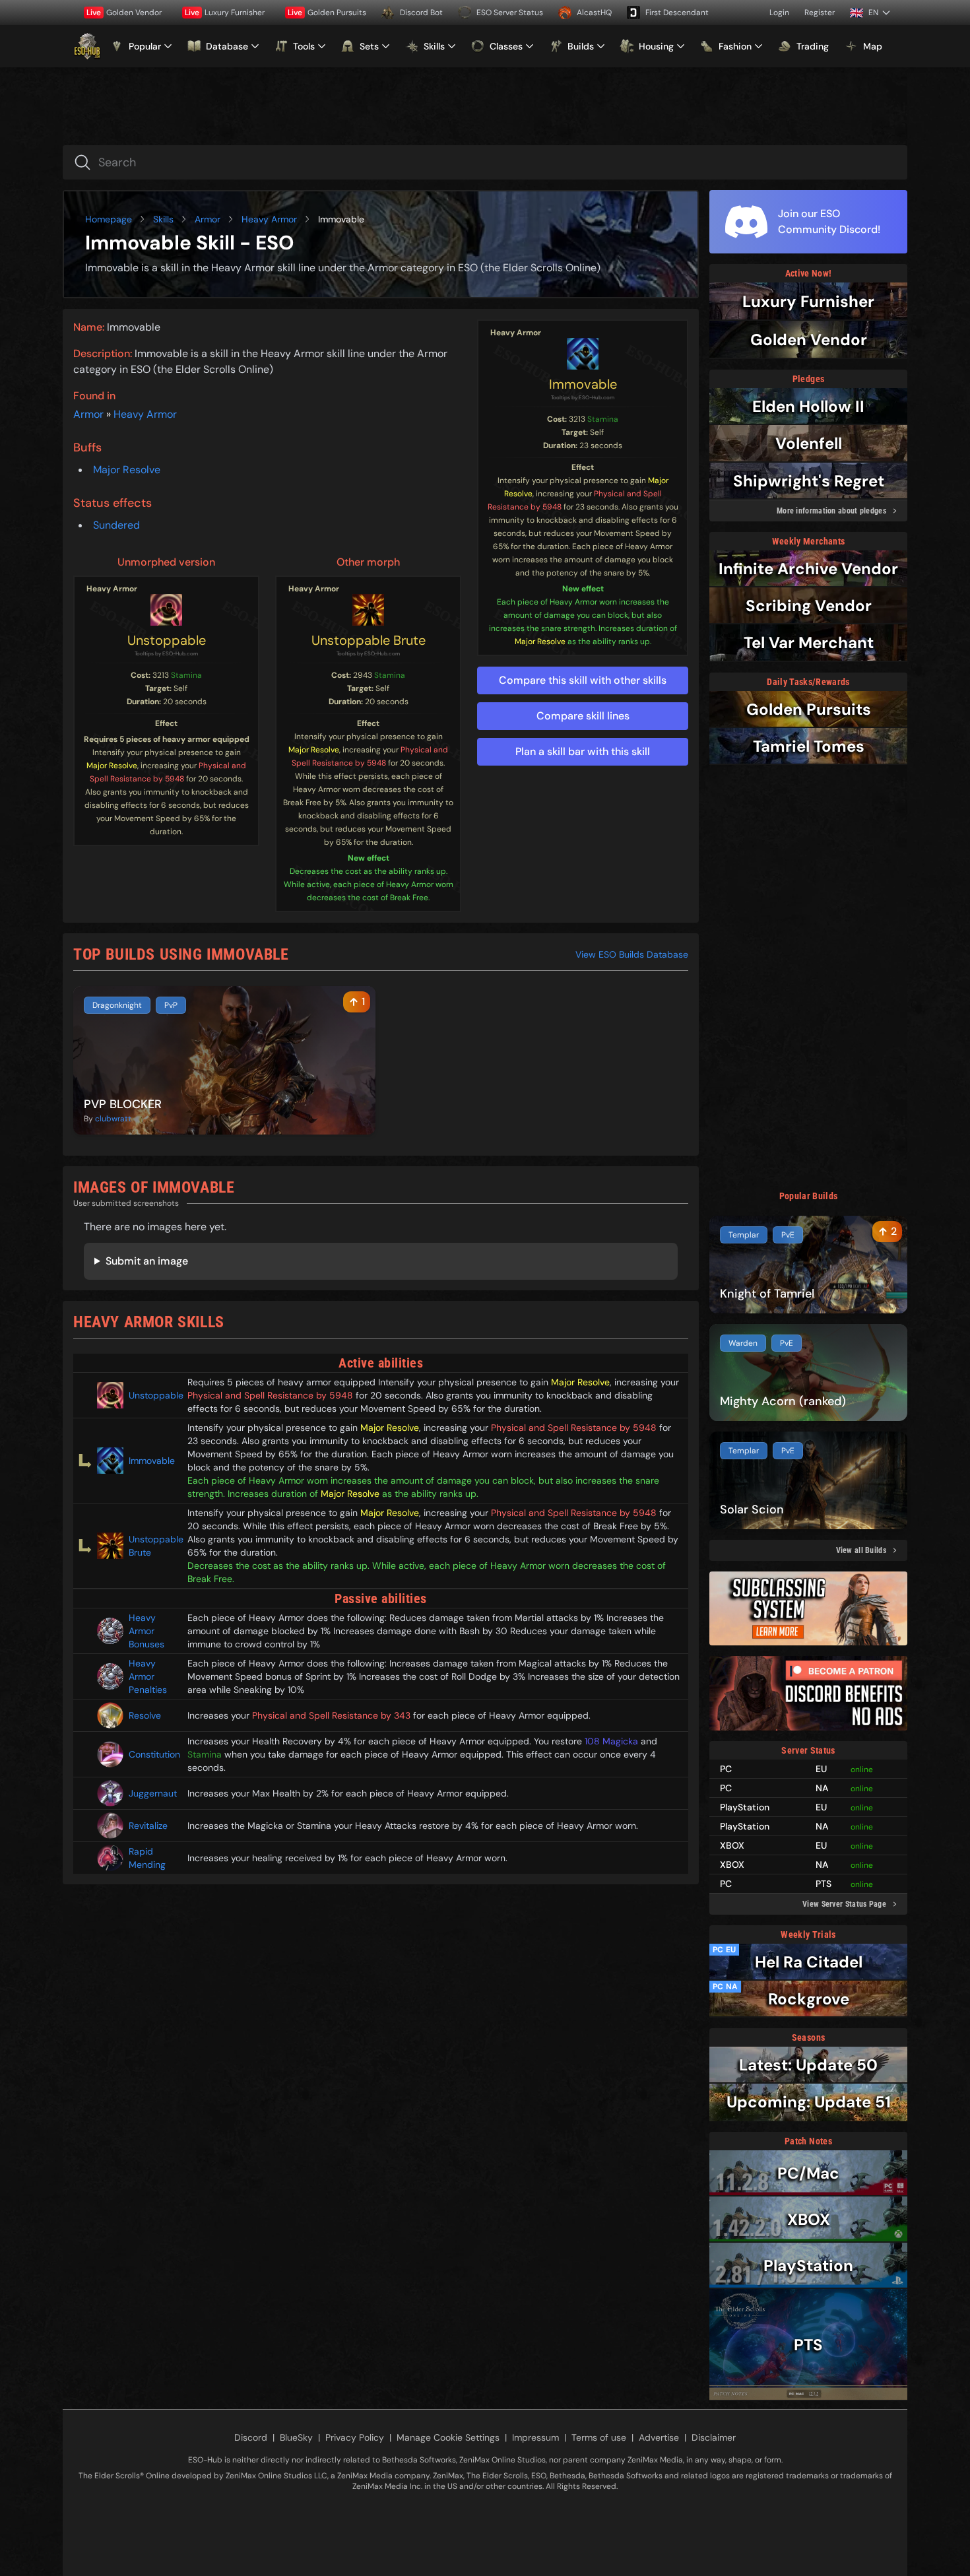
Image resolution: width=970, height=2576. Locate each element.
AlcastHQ (594, 13)
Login (779, 13)
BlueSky (296, 2437)
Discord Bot (421, 13)
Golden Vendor (124, 13)
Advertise (659, 2437)
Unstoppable (167, 640)
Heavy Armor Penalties (148, 1676)
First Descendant (677, 13)
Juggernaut (153, 1793)
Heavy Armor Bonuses (146, 1631)
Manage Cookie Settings (448, 2437)
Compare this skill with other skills (583, 680)
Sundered (116, 525)
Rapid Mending (147, 1858)
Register (820, 13)
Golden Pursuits (327, 13)
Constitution (153, 1754)
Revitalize (148, 1826)
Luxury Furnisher (225, 13)
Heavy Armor (269, 219)
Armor (208, 219)
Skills (163, 219)
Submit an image (147, 1261)
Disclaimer (714, 2437)
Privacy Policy (355, 2437)
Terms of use (599, 2437)
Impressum (535, 2437)
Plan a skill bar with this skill (583, 751)
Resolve (145, 1715)
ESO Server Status (510, 13)
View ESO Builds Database (632, 954)
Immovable (583, 384)
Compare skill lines (583, 716)
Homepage (109, 219)
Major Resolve (127, 470)
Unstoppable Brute (369, 640)
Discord (251, 2437)
